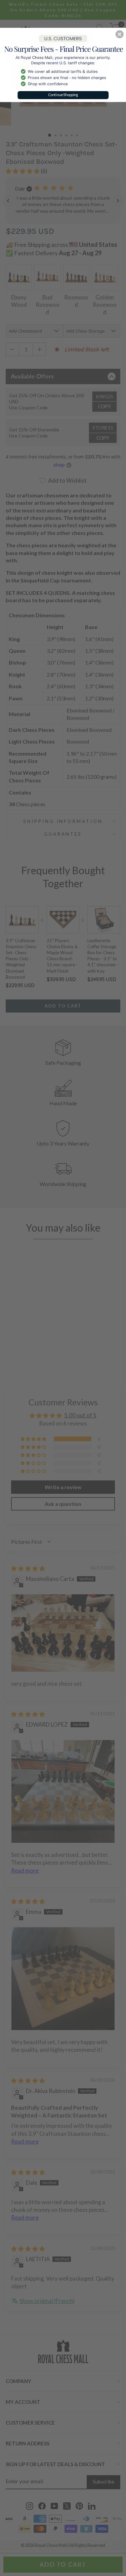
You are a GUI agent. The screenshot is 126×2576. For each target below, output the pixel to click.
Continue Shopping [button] (63, 95)
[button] (120, 34)
